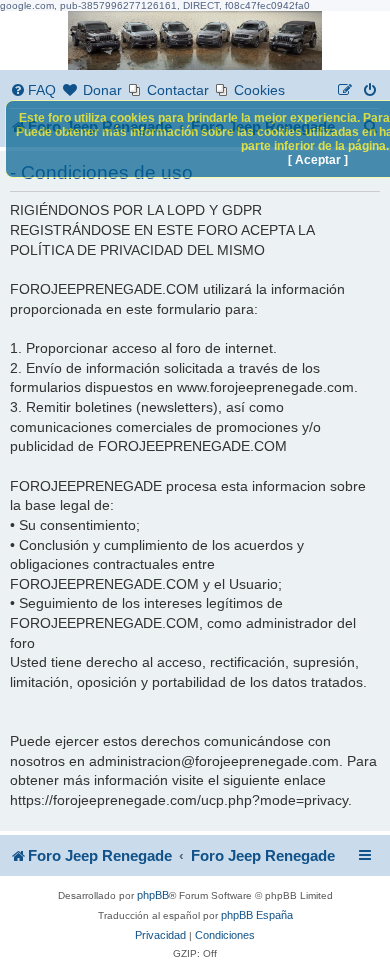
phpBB (153, 895)
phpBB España (257, 915)
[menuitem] (33, 90)
